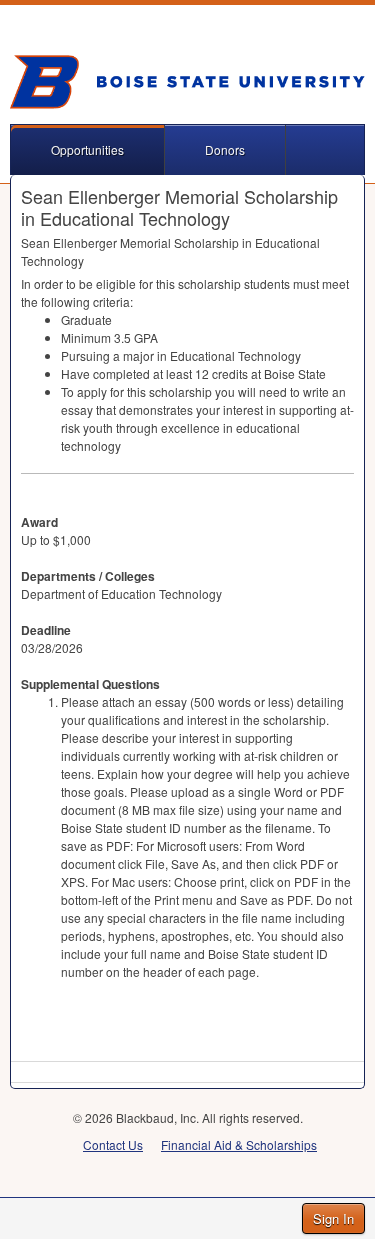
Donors (225, 149)
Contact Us (113, 1144)
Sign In (333, 1218)
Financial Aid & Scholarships (239, 1144)
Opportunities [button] (87, 149)
